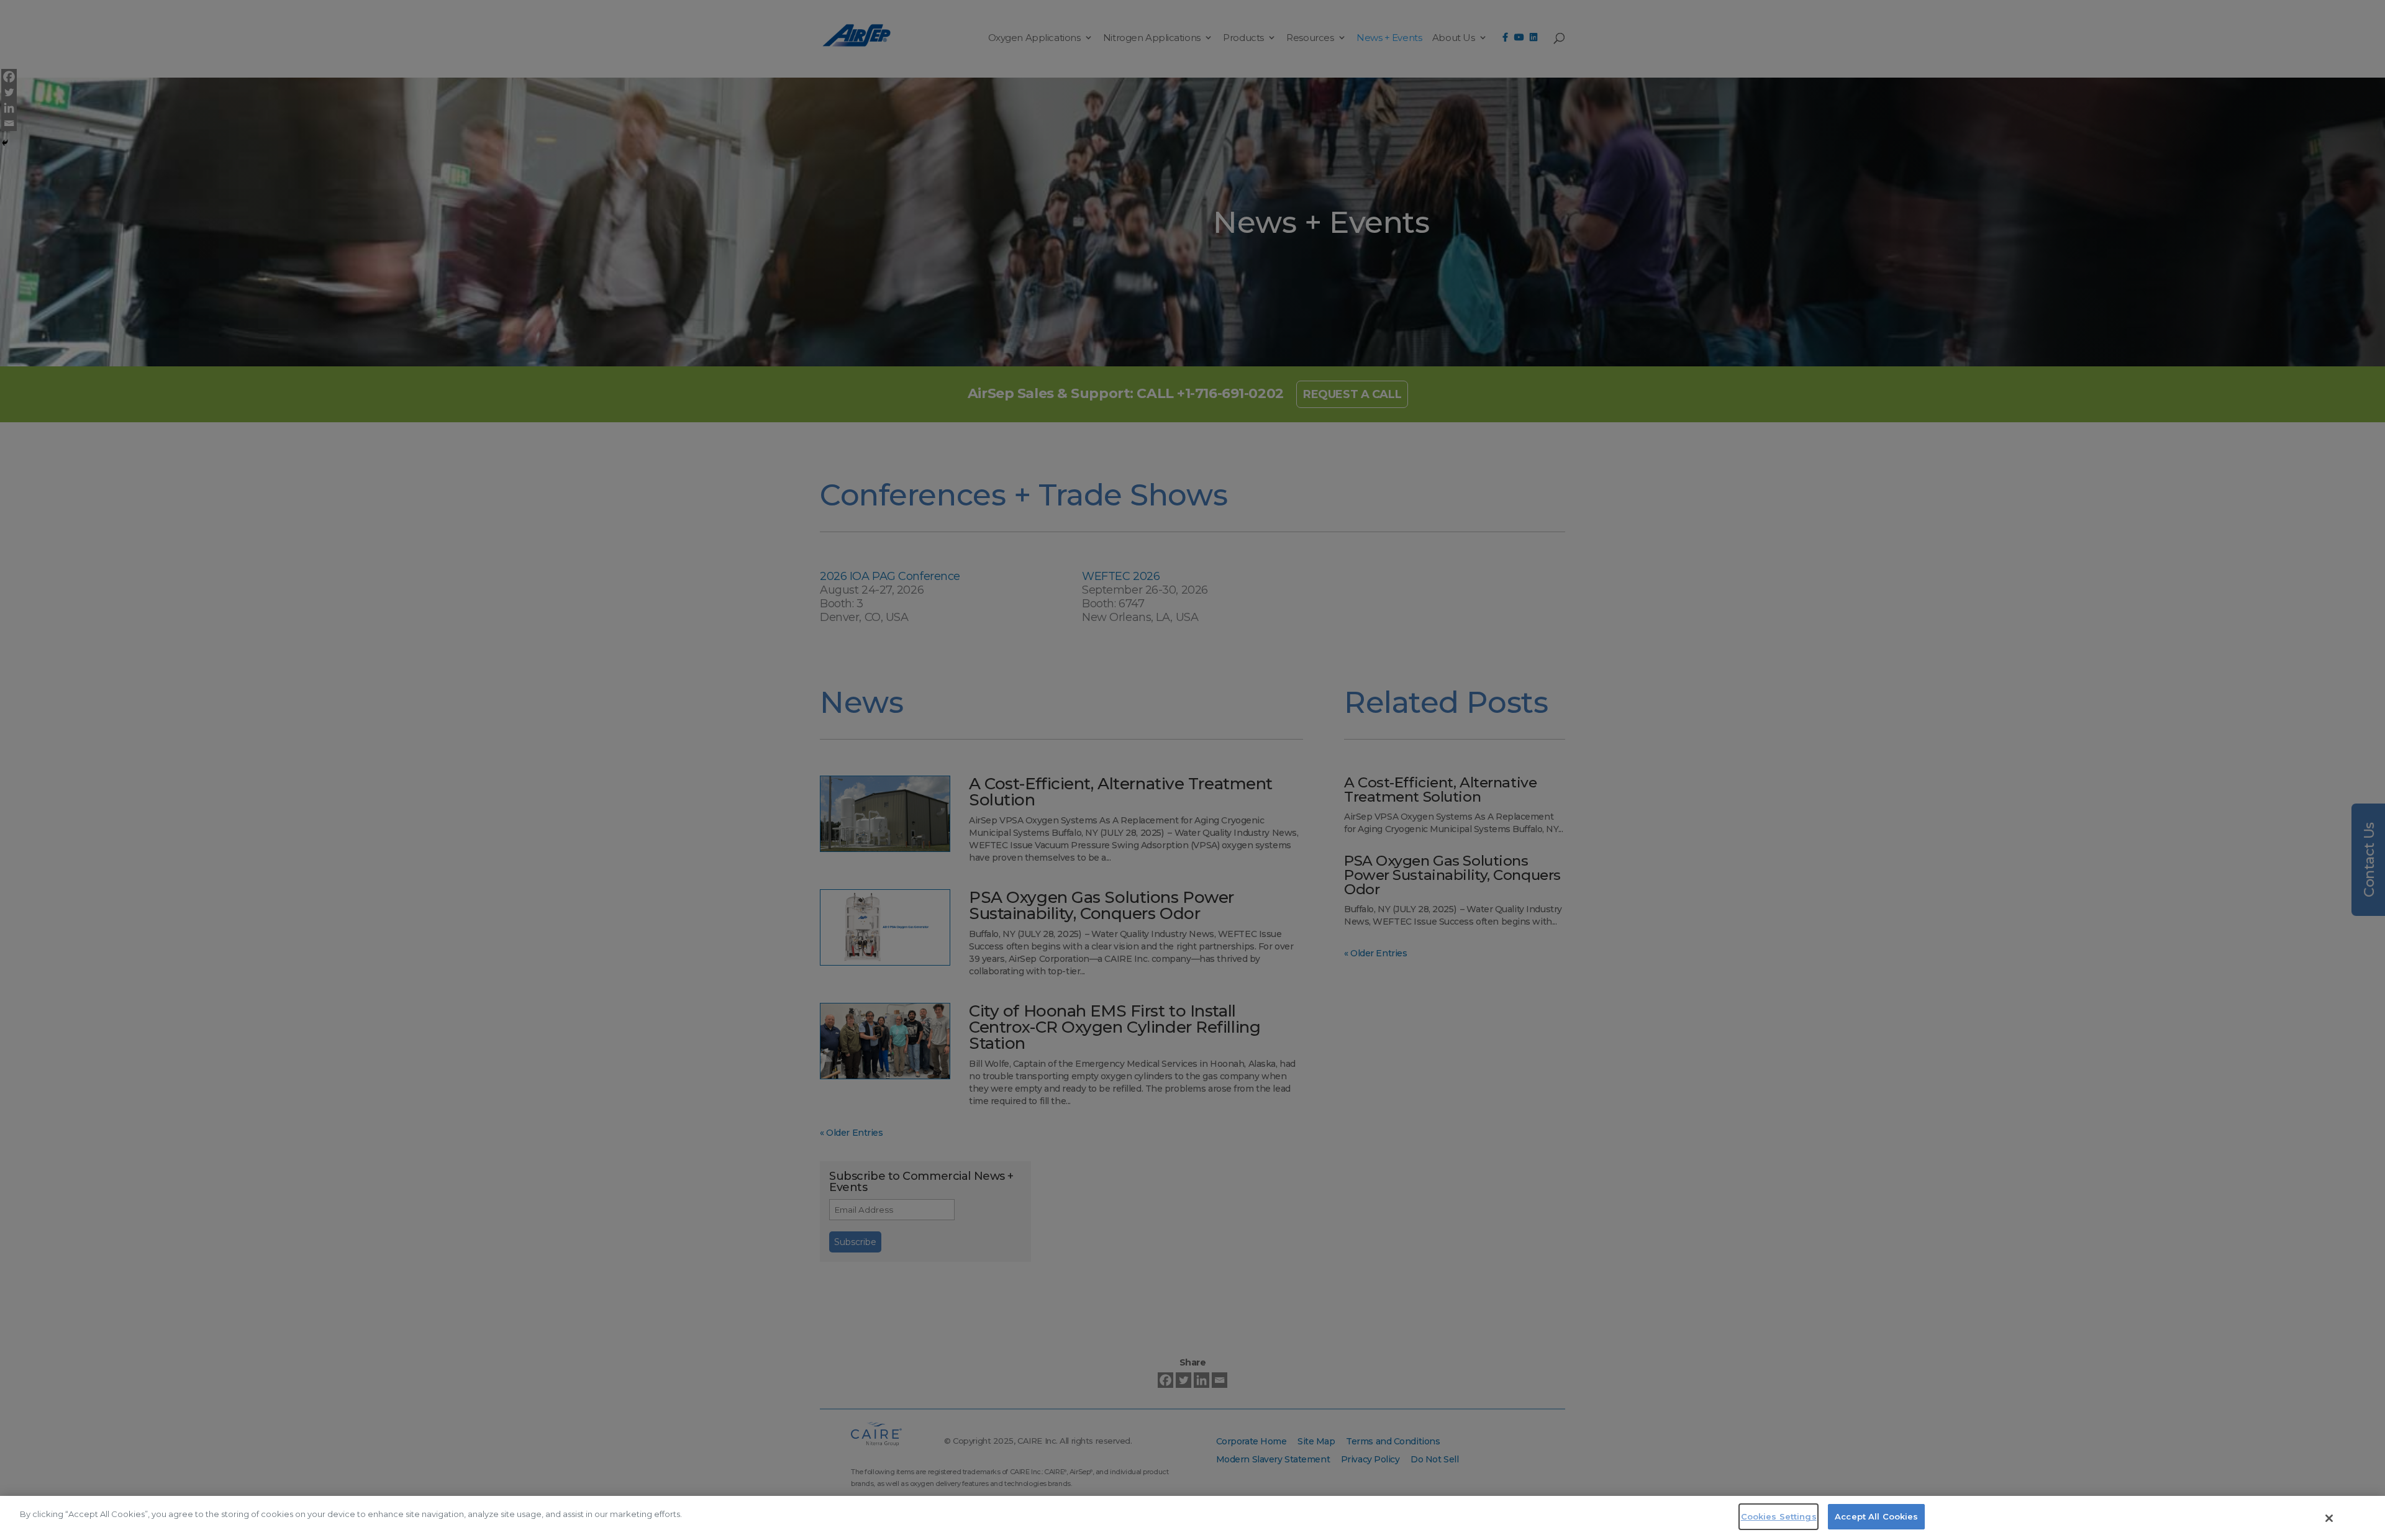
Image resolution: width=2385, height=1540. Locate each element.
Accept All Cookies (1876, 1516)
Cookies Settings (1779, 1516)
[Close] (2329, 1518)
